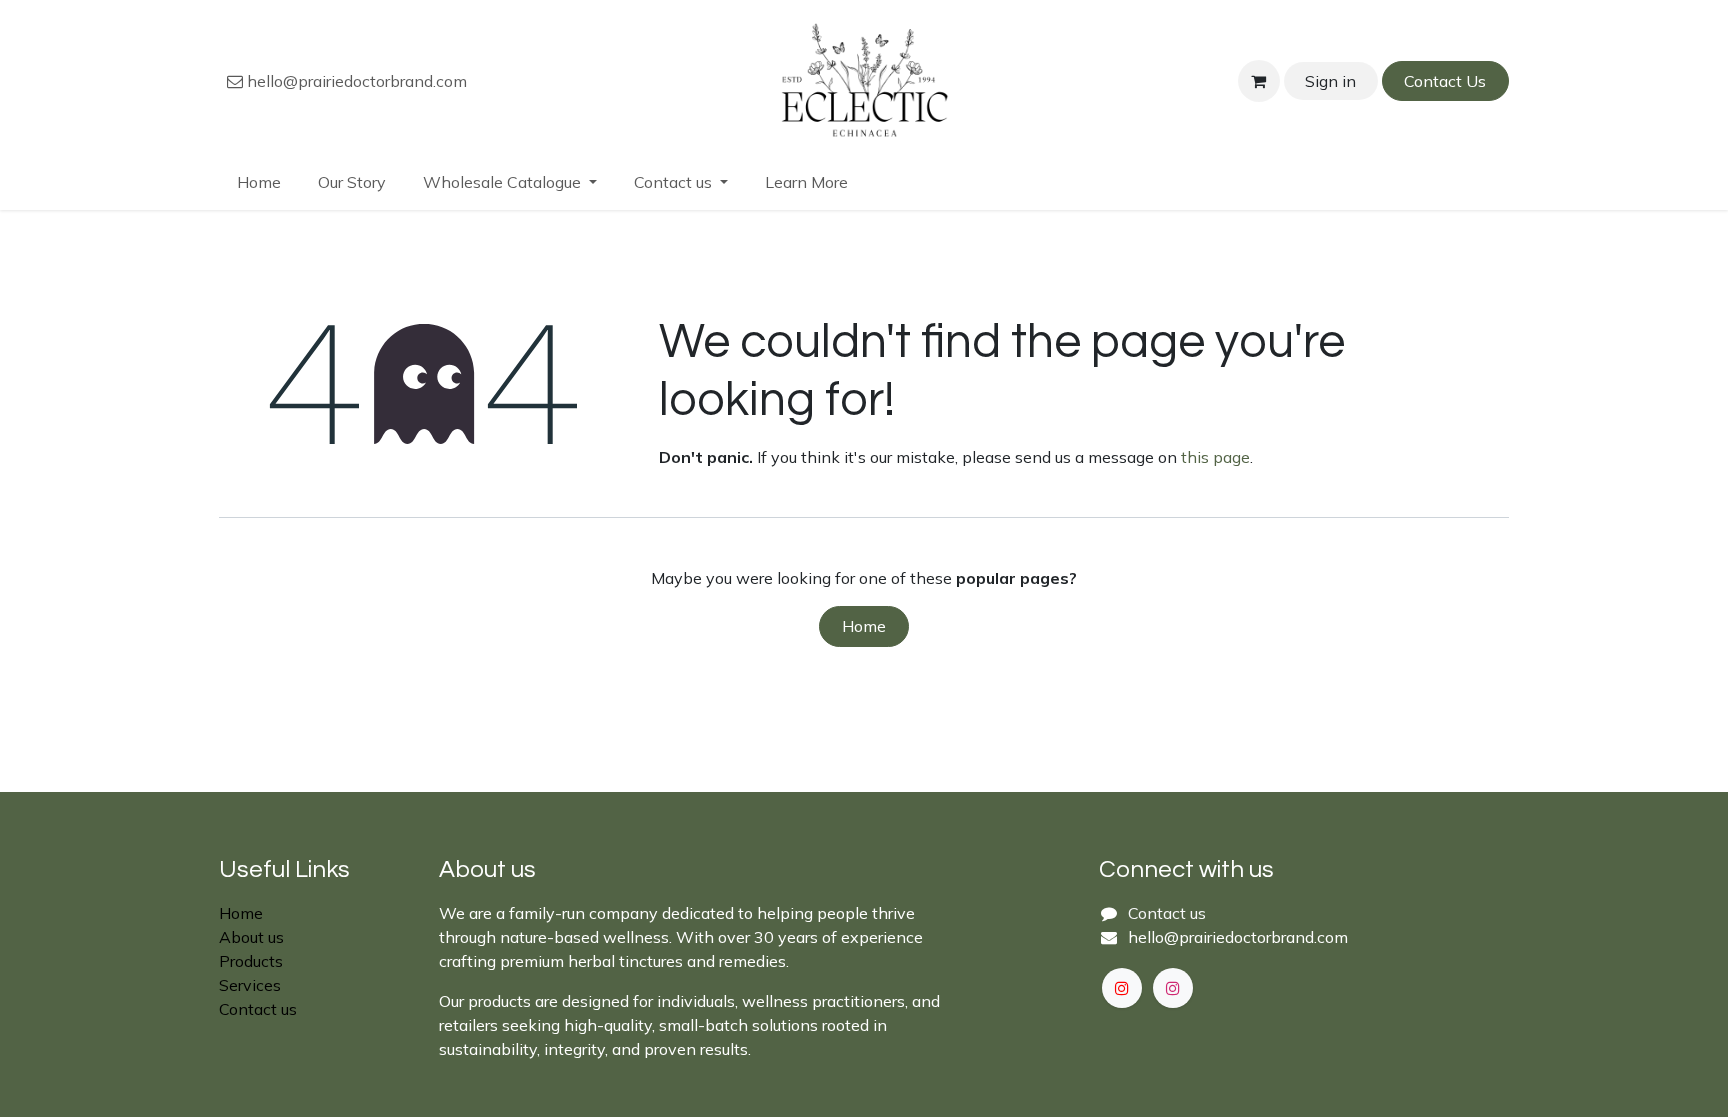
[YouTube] (1122, 988)
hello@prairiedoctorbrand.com (355, 81)
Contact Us (1445, 81)
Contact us (258, 1009)
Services (250, 985)
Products (251, 961)
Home (864, 626)
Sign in (1330, 81)
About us (251, 937)
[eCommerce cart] (1259, 81)
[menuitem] (259, 182)
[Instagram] (1173, 988)
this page (1215, 457)
